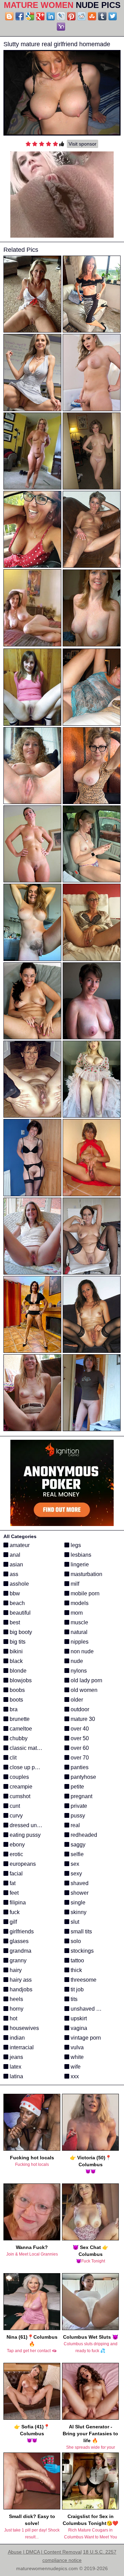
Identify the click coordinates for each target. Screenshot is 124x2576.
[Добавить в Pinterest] (71, 16)
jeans (16, 2057)
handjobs (20, 1989)
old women (83, 1690)
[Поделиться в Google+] (40, 16)
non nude (81, 1651)
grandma (20, 1951)
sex (74, 1864)
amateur (19, 1545)
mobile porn (84, 1593)
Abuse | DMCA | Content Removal (45, 2552)
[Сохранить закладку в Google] (30, 16)
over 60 (79, 1748)
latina (16, 2076)
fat (12, 1883)
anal (14, 1555)
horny (16, 2009)
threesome (83, 1980)
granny (17, 1960)
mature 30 (82, 1719)
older (76, 1700)
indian (17, 2038)
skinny (78, 1912)
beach (17, 1603)
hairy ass (20, 1980)
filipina (17, 1903)
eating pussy (24, 1835)
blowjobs (20, 1680)
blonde (17, 1671)
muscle (79, 1622)
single (77, 1903)
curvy (15, 1816)
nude (76, 1661)
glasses (18, 1941)
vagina (78, 2028)
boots (16, 1700)
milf (74, 1584)
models (79, 1603)
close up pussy (27, 1767)
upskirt (78, 2018)
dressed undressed (32, 1825)
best (14, 1622)
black (15, 1661)
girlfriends (21, 1931)
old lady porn (86, 1680)
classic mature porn (33, 1748)
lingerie (79, 1564)
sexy (76, 1874)
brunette (19, 1719)
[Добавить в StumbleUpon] (92, 16)
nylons (78, 1671)
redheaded (83, 1835)
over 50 (79, 1738)
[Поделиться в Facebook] (20, 16)
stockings (81, 1951)
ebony (17, 1845)
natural (78, 1632)
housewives (24, 2028)
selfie (76, 1854)
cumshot (19, 1796)
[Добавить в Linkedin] (51, 16)
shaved (79, 1883)
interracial (21, 2047)
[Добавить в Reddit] (82, 16)
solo (75, 1941)
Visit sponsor (82, 144)
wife (75, 2067)
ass (13, 1574)
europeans (22, 1864)
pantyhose (83, 1777)
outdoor (79, 1709)
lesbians (80, 1555)
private (78, 1806)
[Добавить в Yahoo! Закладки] (61, 27)
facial (15, 1874)
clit (12, 1758)
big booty (20, 1632)
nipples (79, 1642)
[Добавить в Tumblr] (102, 16)
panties (79, 1767)
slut (74, 1922)
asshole (19, 1584)
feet (13, 1893)
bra (13, 1709)
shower (79, 1893)
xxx (74, 2076)
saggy (77, 1845)
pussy (77, 1816)
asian (16, 1564)
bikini (15, 1651)
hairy (15, 1970)
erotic (16, 1854)
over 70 (79, 1758)
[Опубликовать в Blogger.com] (9, 16)
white (76, 2057)
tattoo (77, 1960)
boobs (17, 1690)
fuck (14, 1912)
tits (73, 1999)
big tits (17, 1642)
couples (19, 1777)
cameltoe (20, 1729)
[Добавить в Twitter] (113, 16)
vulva (76, 2047)
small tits (81, 1931)
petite (77, 1787)
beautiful (19, 1613)
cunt (14, 1806)
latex (15, 2067)
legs (75, 1545)
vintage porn (85, 2038)
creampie (20, 1787)
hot (13, 2018)
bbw (14, 1593)
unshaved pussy (90, 2009)
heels (16, 1999)
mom (76, 1613)
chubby (18, 1738)
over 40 (79, 1729)
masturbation (86, 1574)
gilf (13, 1922)
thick (76, 1970)
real (75, 1825)
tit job (76, 1989)
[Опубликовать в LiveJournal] (61, 16)
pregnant (81, 1796)
